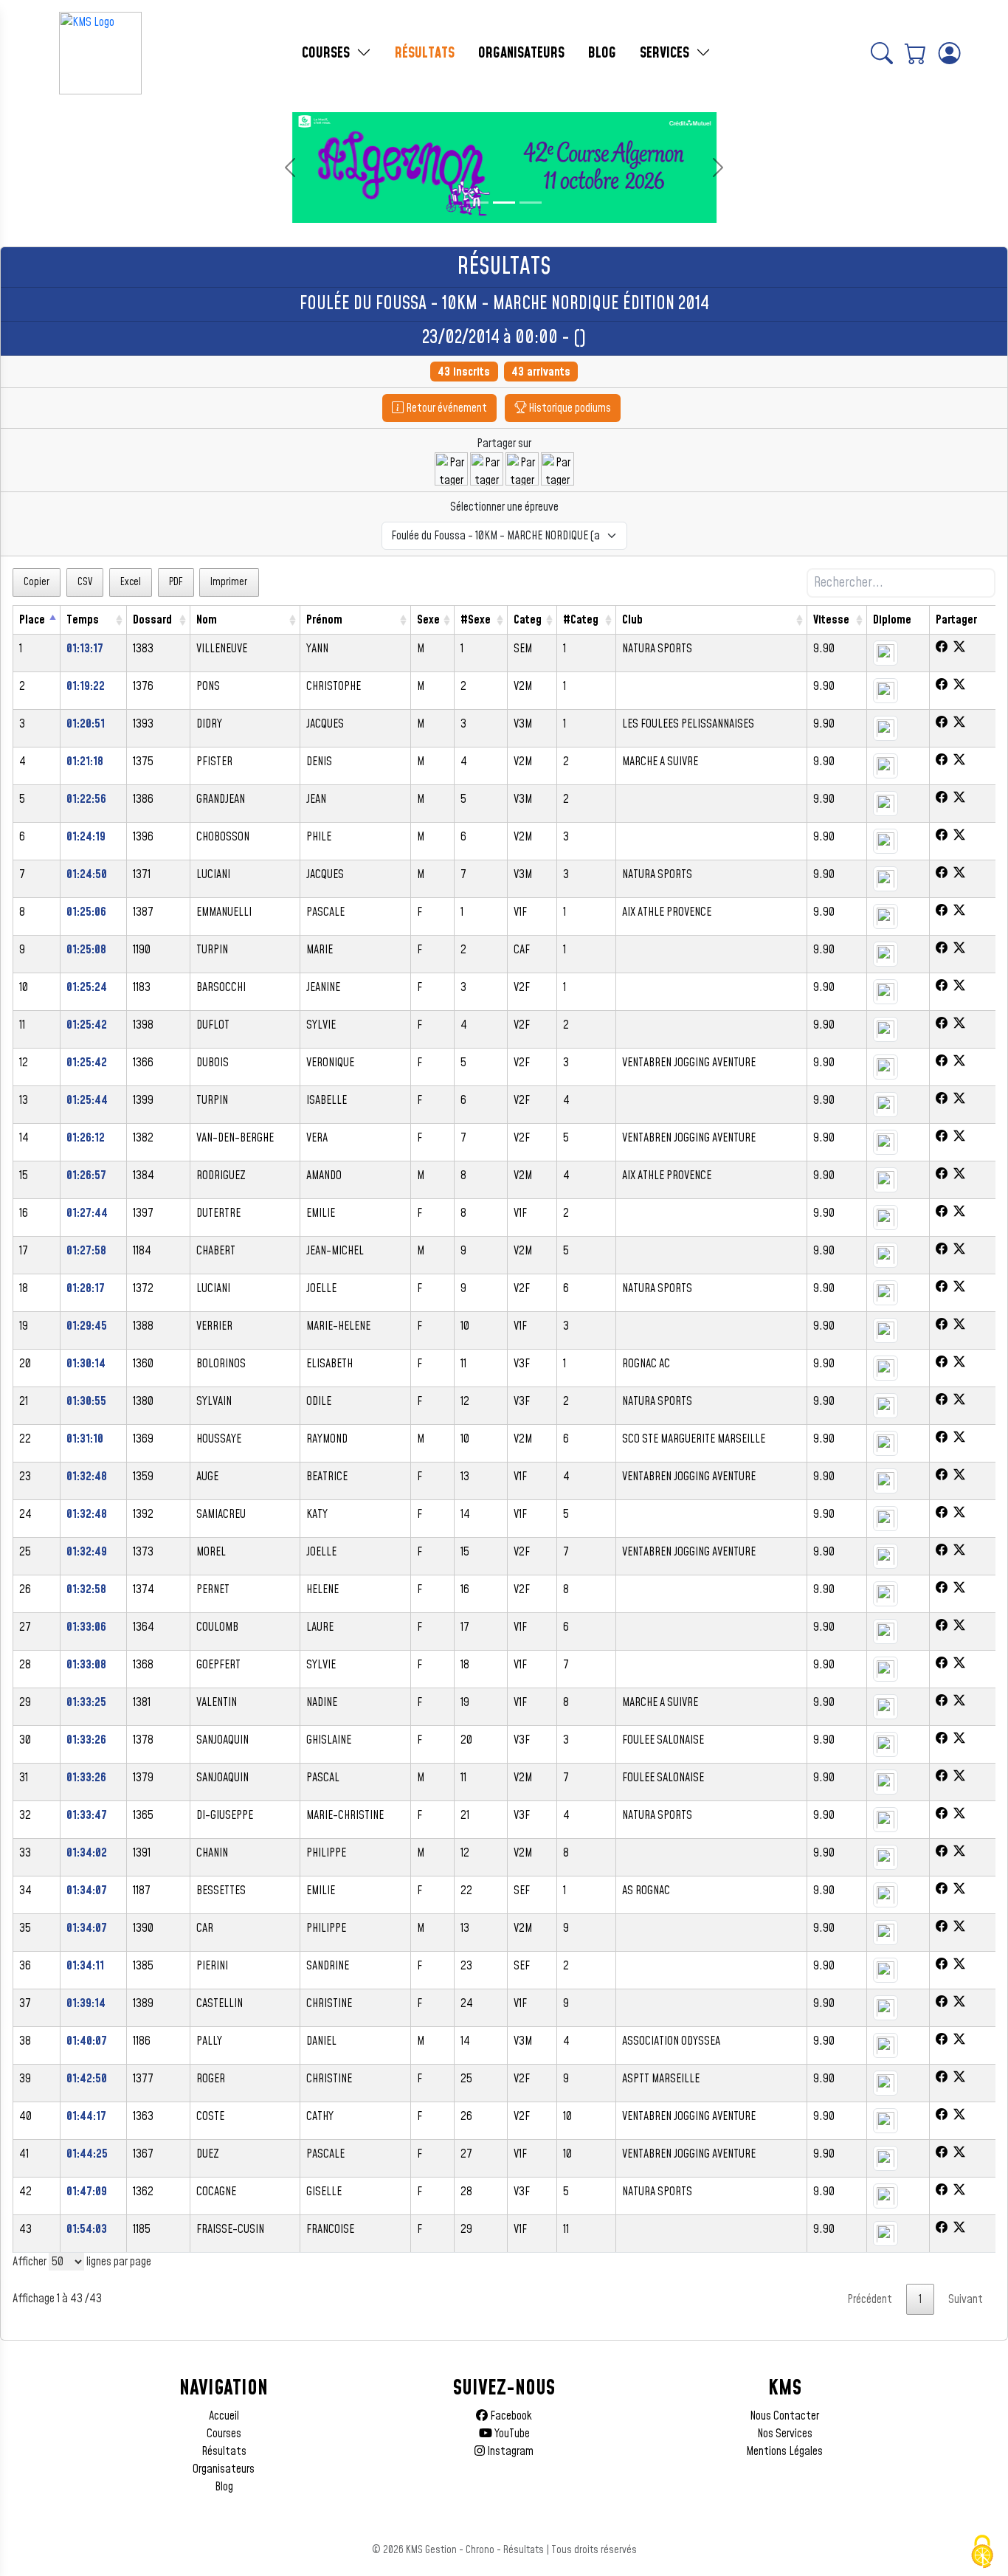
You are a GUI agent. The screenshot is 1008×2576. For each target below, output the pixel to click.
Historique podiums (569, 408)
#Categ (581, 620)
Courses (224, 2434)
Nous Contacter (784, 2416)
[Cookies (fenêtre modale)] (982, 2552)
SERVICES (666, 53)
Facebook (510, 2416)
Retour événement (445, 408)
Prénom (324, 620)
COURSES (328, 53)
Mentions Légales (784, 2451)
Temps (83, 620)
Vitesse (831, 620)
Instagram (509, 2451)
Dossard (152, 620)
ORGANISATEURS (521, 53)
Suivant (966, 2299)
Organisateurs (224, 2469)
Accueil (224, 2416)
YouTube (511, 2434)
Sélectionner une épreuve (504, 507)
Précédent (870, 2299)
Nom (207, 620)
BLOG (602, 53)
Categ (528, 620)
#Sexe (476, 620)
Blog (224, 2487)
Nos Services (785, 2434)
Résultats (224, 2451)
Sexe (428, 620)
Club (632, 620)
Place (32, 620)
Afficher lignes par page (82, 2262)
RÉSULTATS (425, 53)
